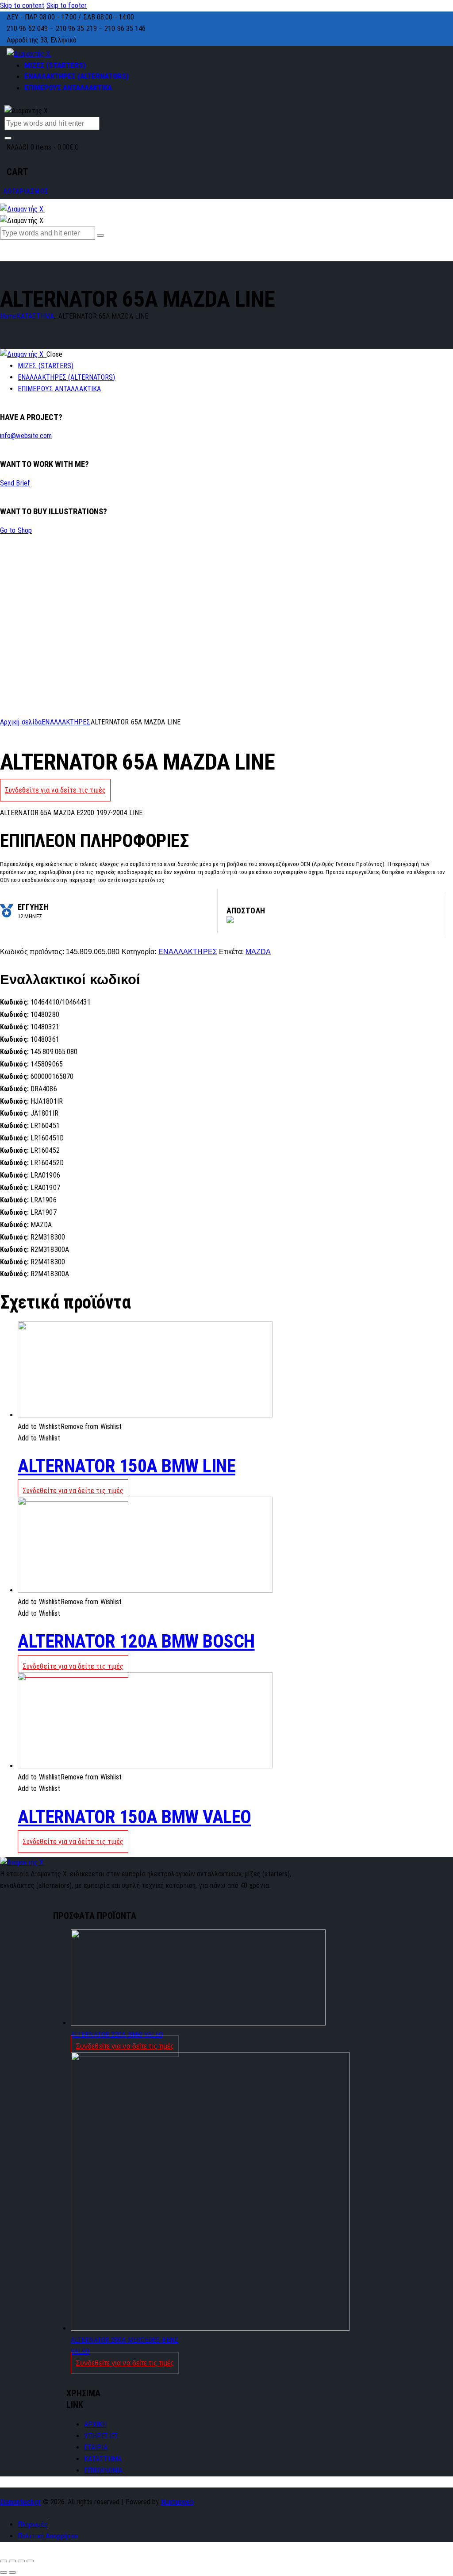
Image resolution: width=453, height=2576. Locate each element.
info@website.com (26, 436)
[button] (70, 1427)
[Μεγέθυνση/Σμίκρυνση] (30, 2561)
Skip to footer (67, 6)
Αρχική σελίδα (21, 722)
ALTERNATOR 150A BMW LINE (127, 1466)
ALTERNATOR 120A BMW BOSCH (136, 1641)
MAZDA (258, 952)
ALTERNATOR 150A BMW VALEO (134, 1817)
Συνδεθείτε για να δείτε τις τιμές (55, 790)
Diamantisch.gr (20, 2502)
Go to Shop (16, 530)
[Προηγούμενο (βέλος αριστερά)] (4, 2572)
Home (8, 316)
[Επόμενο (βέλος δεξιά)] (12, 2572)
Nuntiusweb (177, 2502)
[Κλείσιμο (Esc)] (4, 2561)
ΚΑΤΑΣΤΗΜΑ (35, 316)
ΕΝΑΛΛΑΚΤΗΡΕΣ (66, 722)
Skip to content (22, 6)
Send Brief (15, 483)
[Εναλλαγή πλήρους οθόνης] (21, 2561)
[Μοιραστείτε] (12, 2561)
